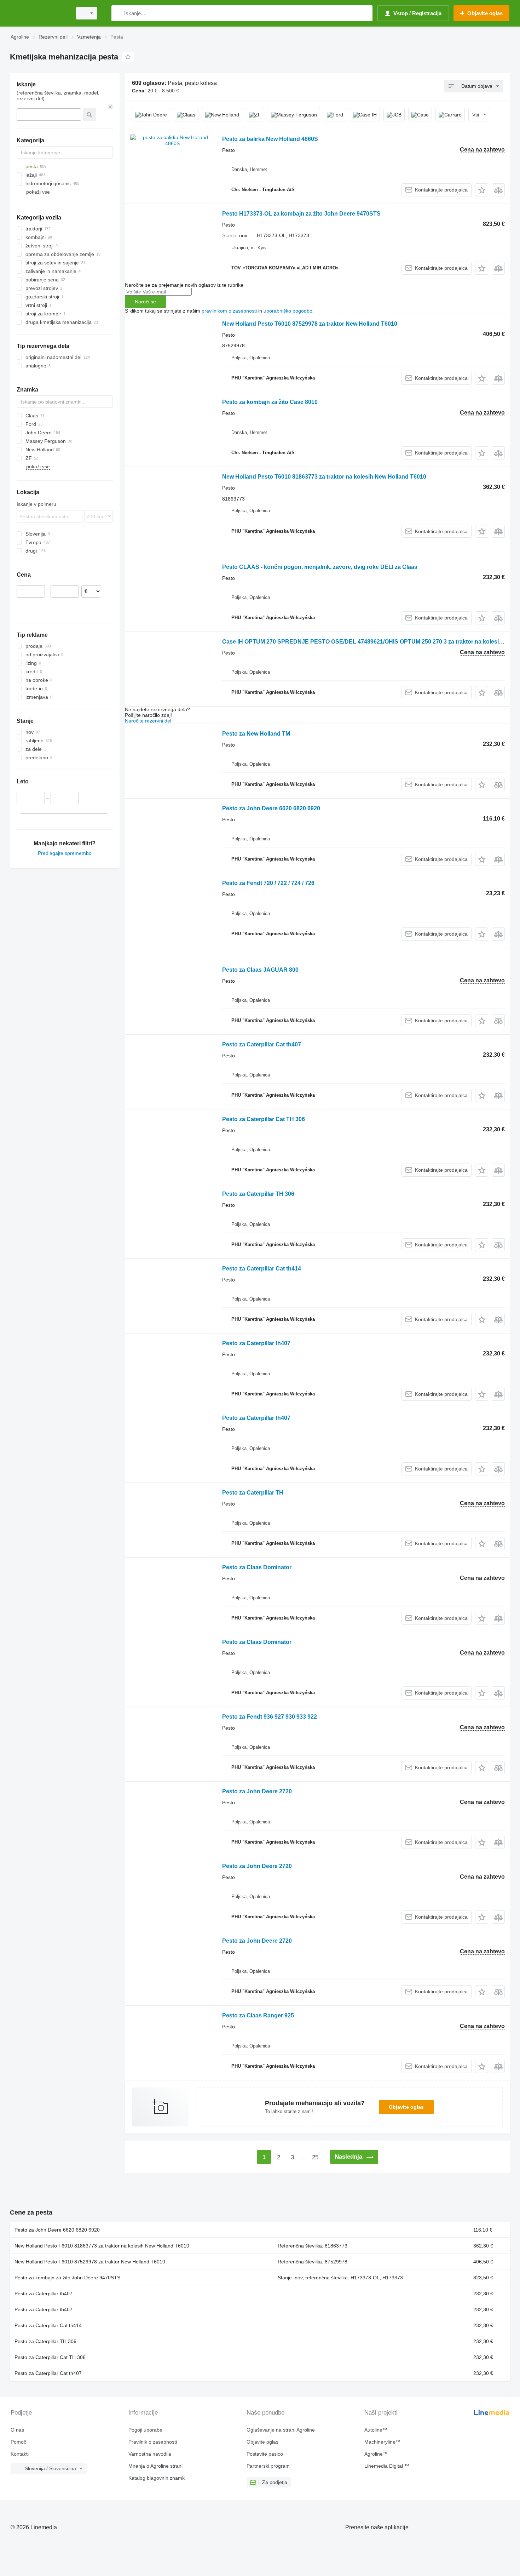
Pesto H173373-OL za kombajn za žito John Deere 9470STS (301, 214)
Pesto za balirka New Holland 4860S (270, 139)
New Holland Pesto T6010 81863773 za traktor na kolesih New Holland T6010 (324, 477)
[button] (482, 190)
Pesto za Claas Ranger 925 (258, 2015)
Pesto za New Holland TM (256, 734)
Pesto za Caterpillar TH (253, 1493)
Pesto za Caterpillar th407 (256, 1343)
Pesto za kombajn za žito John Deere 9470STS (67, 2278)
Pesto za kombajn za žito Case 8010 (270, 402)
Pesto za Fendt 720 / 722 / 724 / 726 (268, 883)
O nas (17, 2430)
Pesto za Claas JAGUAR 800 (260, 970)
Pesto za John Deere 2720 (257, 1791)
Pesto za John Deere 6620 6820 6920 (271, 808)
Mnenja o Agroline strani (155, 2466)
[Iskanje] (118, 13)
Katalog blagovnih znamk (157, 2478)
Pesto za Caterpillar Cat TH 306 (264, 1119)
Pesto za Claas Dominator (257, 1567)
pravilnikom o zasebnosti (229, 311)
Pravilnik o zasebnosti (153, 2442)
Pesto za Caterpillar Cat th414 (262, 1269)
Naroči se (145, 302)
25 (315, 2157)
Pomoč (18, 2442)
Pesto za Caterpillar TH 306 (258, 1194)
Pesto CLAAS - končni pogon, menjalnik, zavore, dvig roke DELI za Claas (320, 567)
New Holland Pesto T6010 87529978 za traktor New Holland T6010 (310, 324)
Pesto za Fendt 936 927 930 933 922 (270, 1717)
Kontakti (20, 2454)
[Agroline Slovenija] (39, 13)
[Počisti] (110, 107)
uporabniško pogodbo (288, 311)
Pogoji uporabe (145, 2430)
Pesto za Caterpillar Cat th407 (262, 1044)
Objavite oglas (406, 2107)
